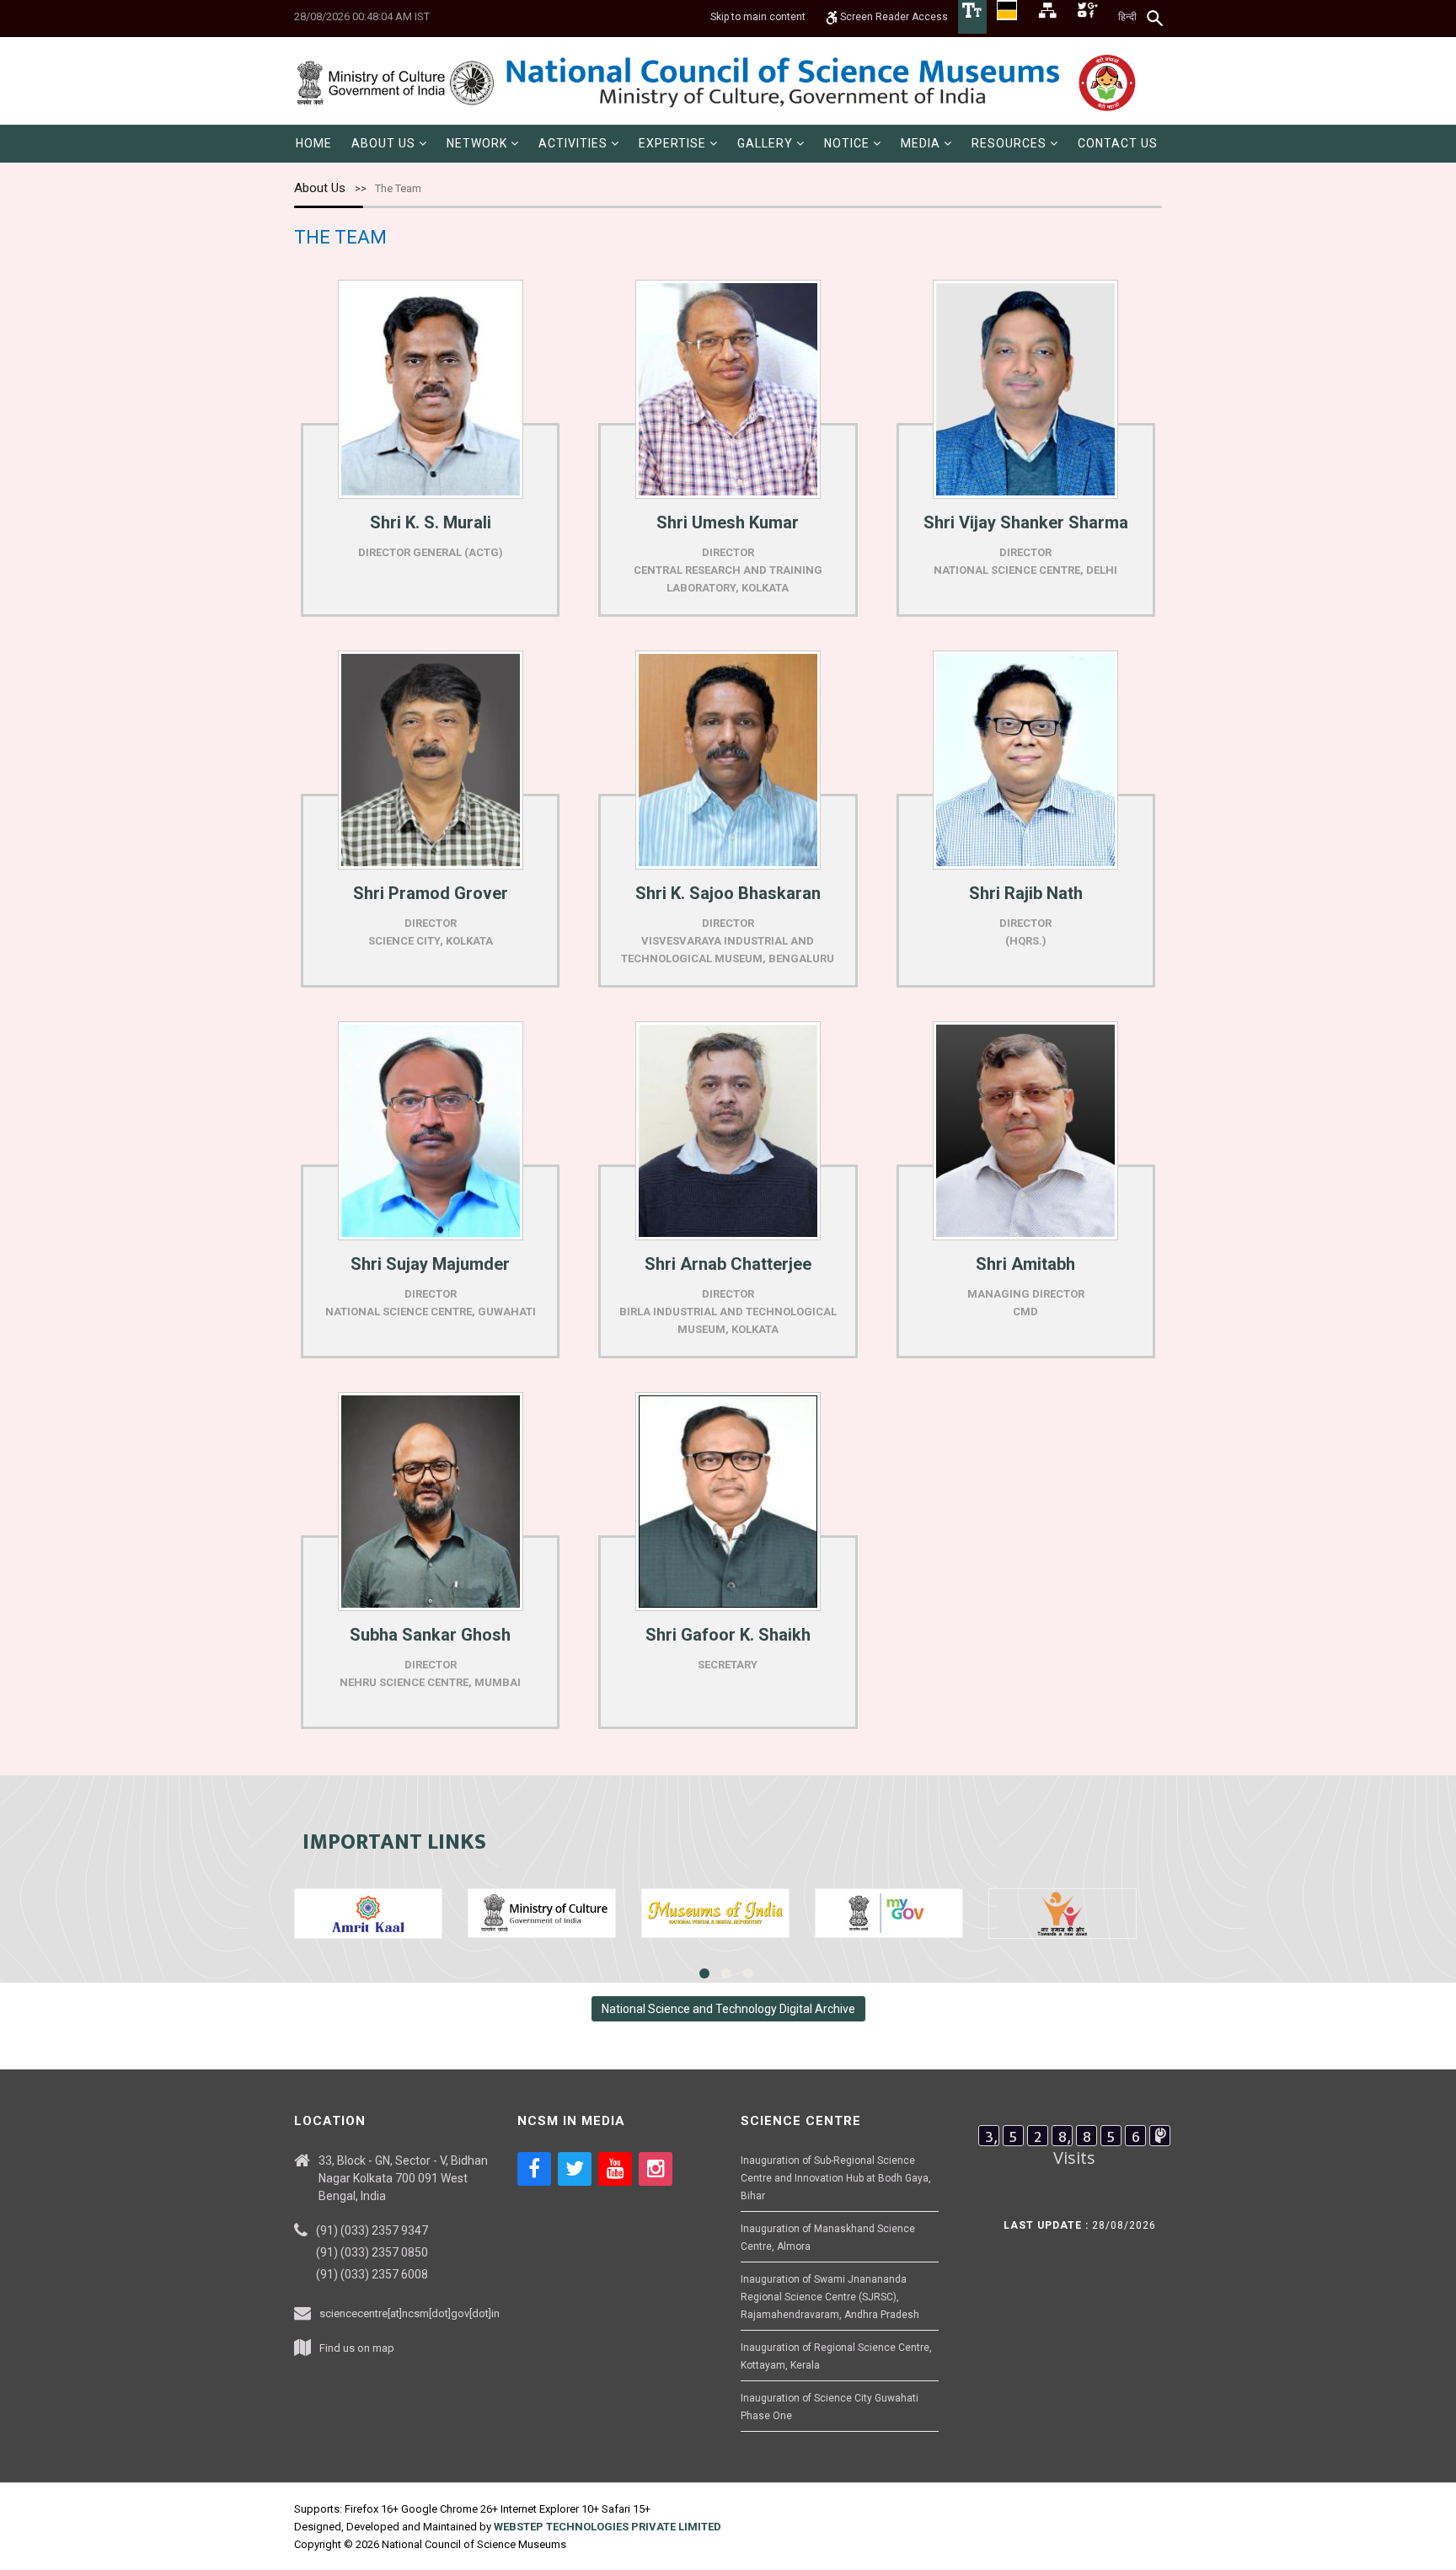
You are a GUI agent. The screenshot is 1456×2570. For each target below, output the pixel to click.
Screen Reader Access (893, 17)
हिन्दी (1127, 17)
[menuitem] (314, 144)
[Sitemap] (1047, 9)
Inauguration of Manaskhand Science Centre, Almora (828, 2238)
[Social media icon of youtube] (615, 2169)
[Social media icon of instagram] (656, 2169)
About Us (320, 188)
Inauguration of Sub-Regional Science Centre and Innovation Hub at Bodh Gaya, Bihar (836, 2178)
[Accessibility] (972, 9)
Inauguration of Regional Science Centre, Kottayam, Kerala (836, 2356)
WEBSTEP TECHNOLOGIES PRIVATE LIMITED (608, 2527)
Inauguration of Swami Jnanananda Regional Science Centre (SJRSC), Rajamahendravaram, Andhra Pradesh (830, 2297)
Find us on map (357, 2348)
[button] (389, 144)
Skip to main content (758, 17)
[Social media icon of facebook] (534, 2169)
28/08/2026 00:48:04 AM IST (362, 16)
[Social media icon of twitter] (575, 2169)
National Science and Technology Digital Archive (728, 2009)
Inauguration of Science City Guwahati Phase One (830, 2407)
